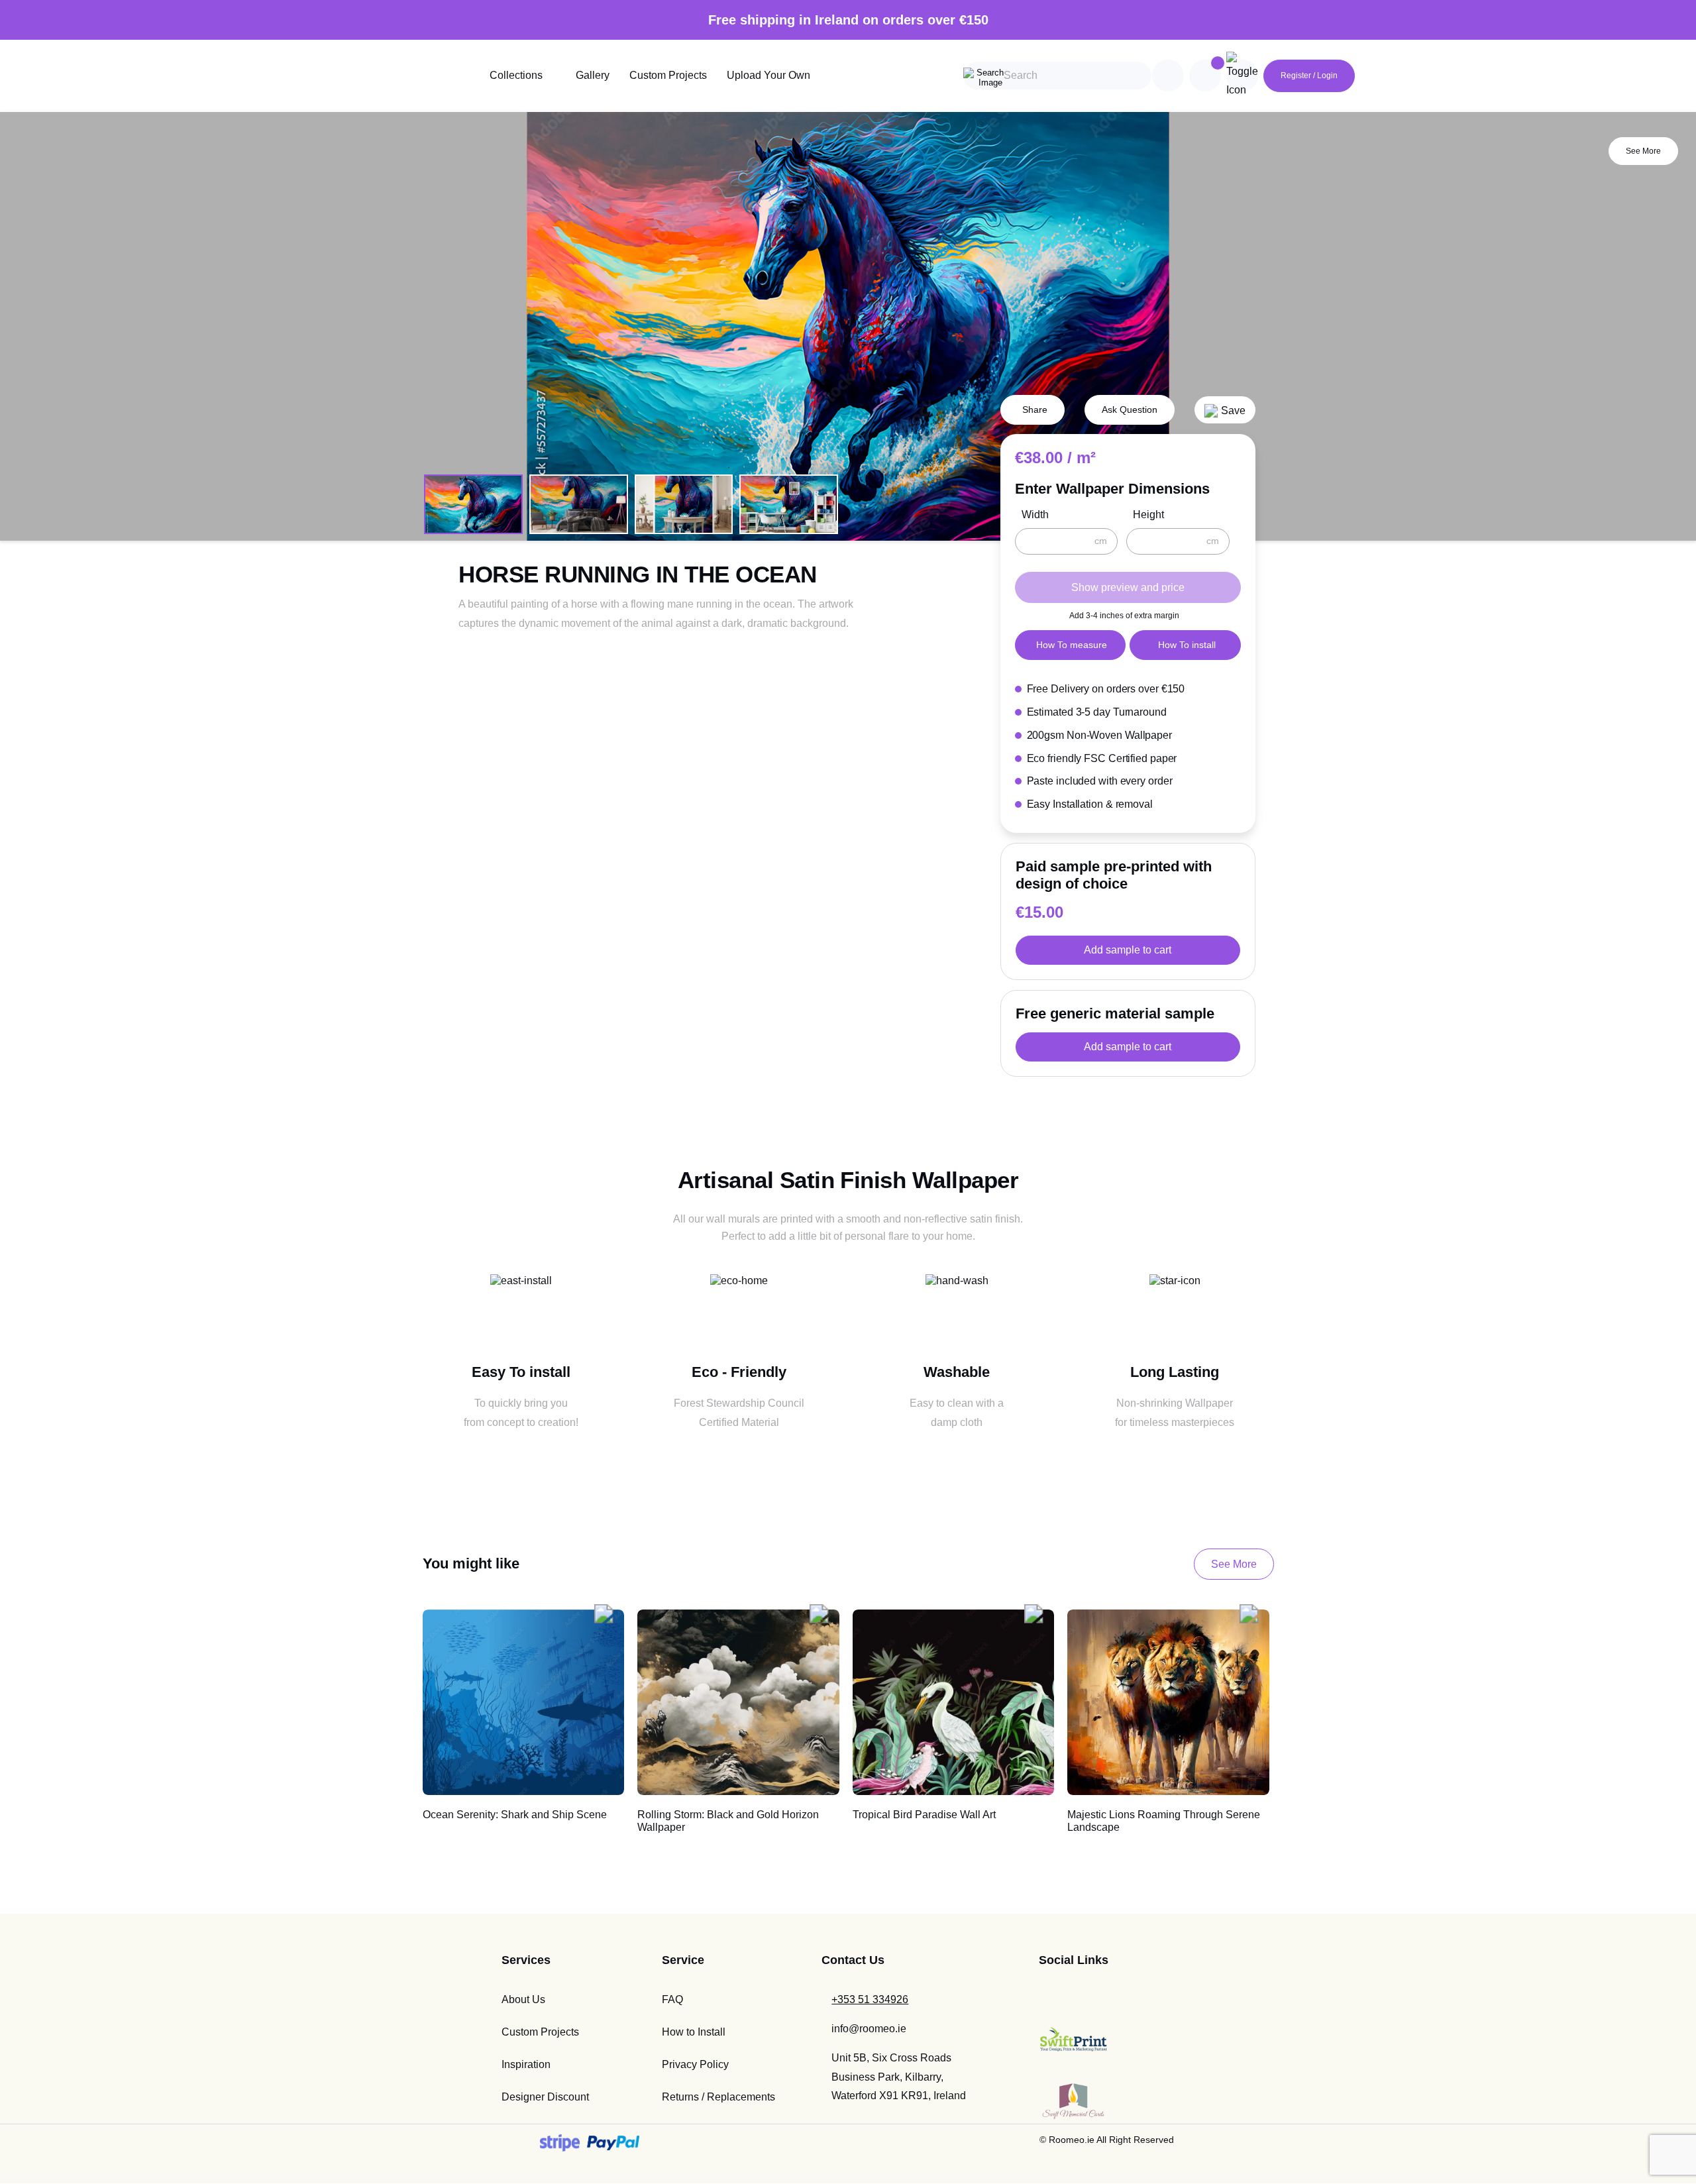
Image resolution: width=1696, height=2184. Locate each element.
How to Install (694, 2032)
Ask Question (1130, 409)
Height (1148, 515)
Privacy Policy (695, 2064)
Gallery (593, 75)
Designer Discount (545, 2097)
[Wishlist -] (1218, 63)
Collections (516, 75)
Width (1035, 515)
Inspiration (526, 2064)
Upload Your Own (768, 75)
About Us (523, 1999)
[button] (1225, 410)
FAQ (672, 1999)
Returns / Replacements (718, 2097)
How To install (1187, 645)
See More (1643, 151)
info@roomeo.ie (869, 2029)
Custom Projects (668, 75)
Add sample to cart (1128, 950)
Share (1035, 409)
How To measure (1072, 645)
